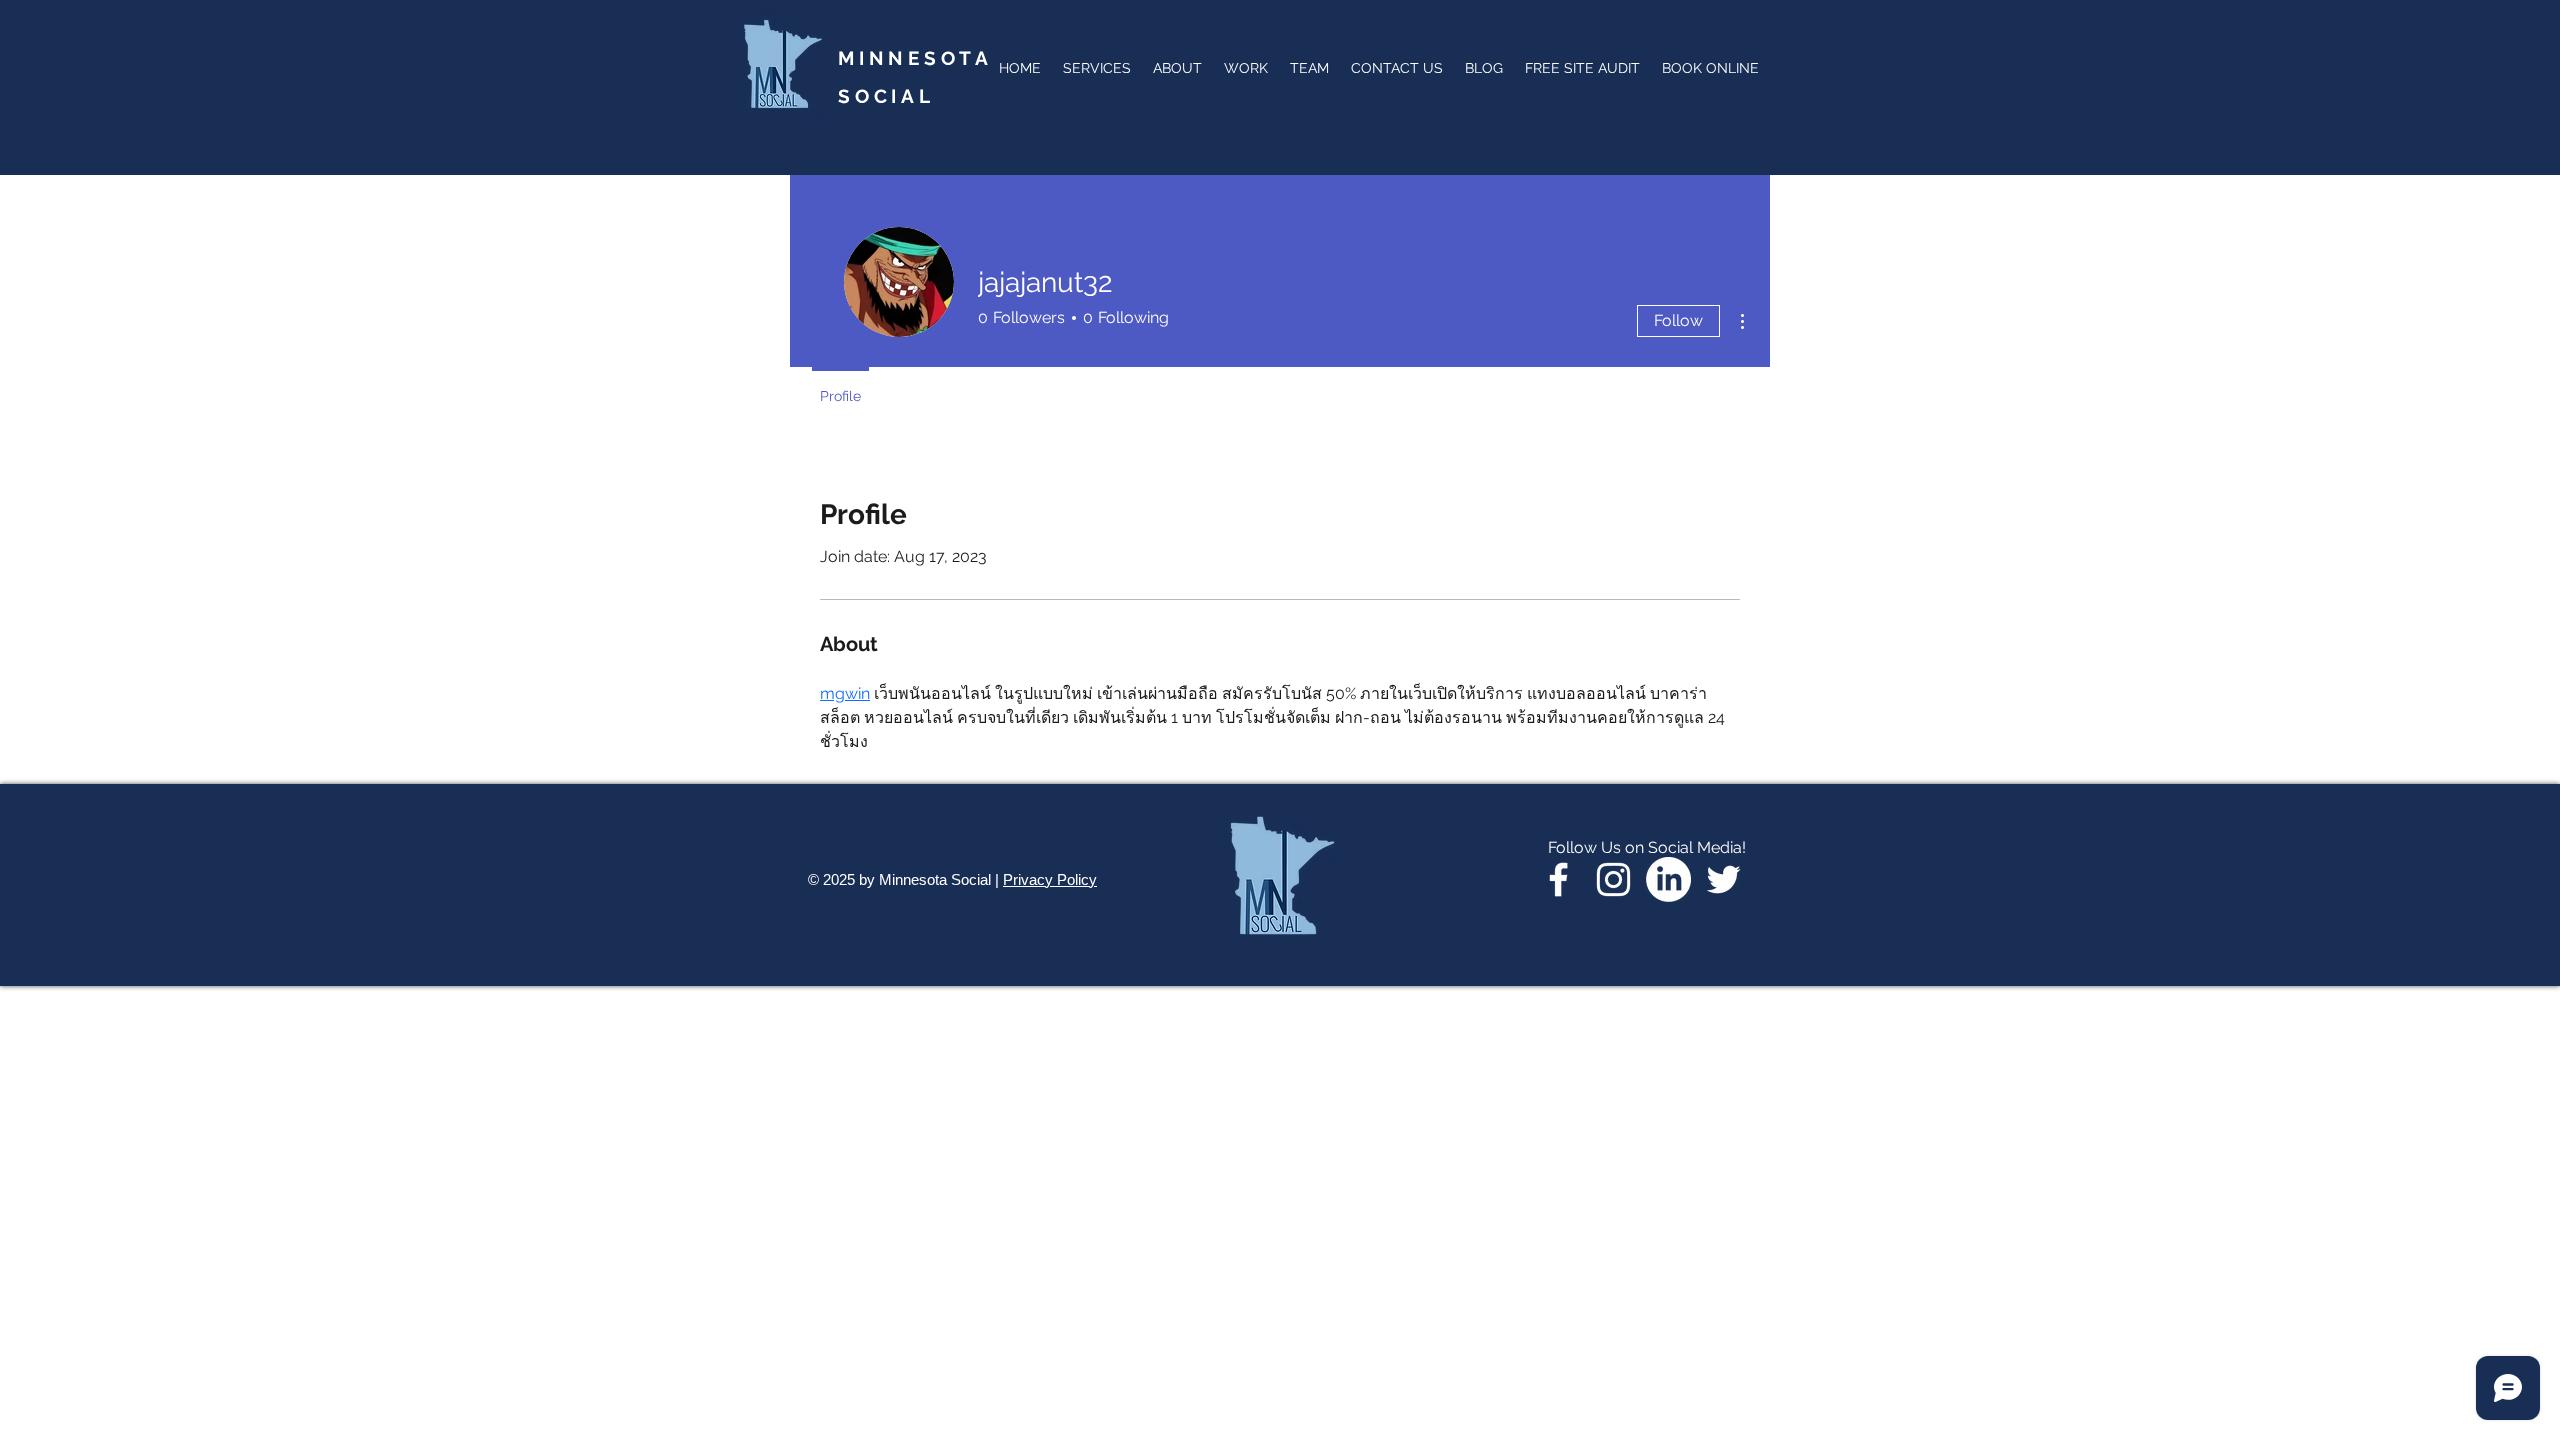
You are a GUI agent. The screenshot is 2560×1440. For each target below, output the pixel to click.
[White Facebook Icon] (1558, 879)
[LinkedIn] (1668, 879)
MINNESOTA (915, 67)
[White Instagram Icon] (1613, 879)
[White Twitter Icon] (1723, 879)
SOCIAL (886, 96)
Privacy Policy (1050, 879)
